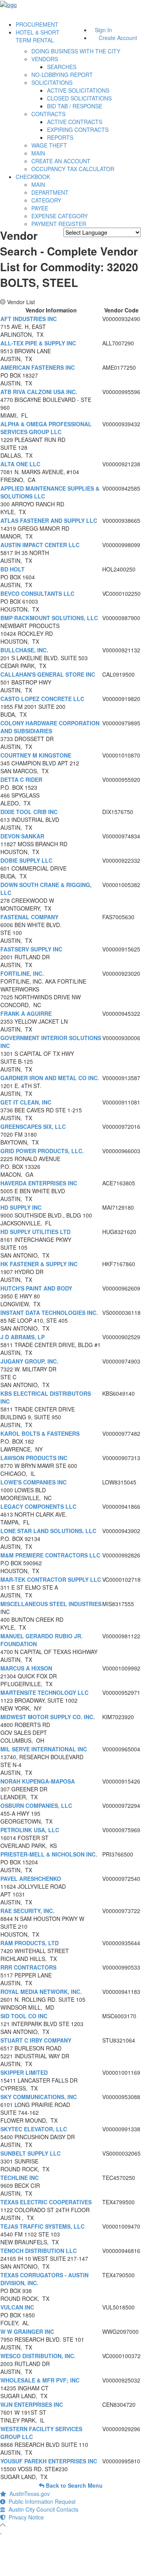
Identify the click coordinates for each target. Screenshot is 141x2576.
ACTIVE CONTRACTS (75, 122)
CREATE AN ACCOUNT (61, 161)
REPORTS (60, 137)
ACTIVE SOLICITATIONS (78, 90)
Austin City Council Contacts (42, 2509)
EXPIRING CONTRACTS (78, 130)
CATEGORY (46, 200)
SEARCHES (62, 67)
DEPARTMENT (50, 192)
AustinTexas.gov (28, 2494)
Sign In (103, 30)
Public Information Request (41, 2501)
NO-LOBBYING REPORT (62, 75)
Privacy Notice (25, 2517)
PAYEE (40, 208)
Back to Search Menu (73, 2485)
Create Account (118, 38)
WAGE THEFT (49, 145)
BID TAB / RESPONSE (75, 106)
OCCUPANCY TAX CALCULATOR (73, 169)
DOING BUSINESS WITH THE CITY (76, 51)
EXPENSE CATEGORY (60, 216)
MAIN (38, 153)
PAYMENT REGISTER (59, 224)
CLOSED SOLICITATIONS (79, 98)
